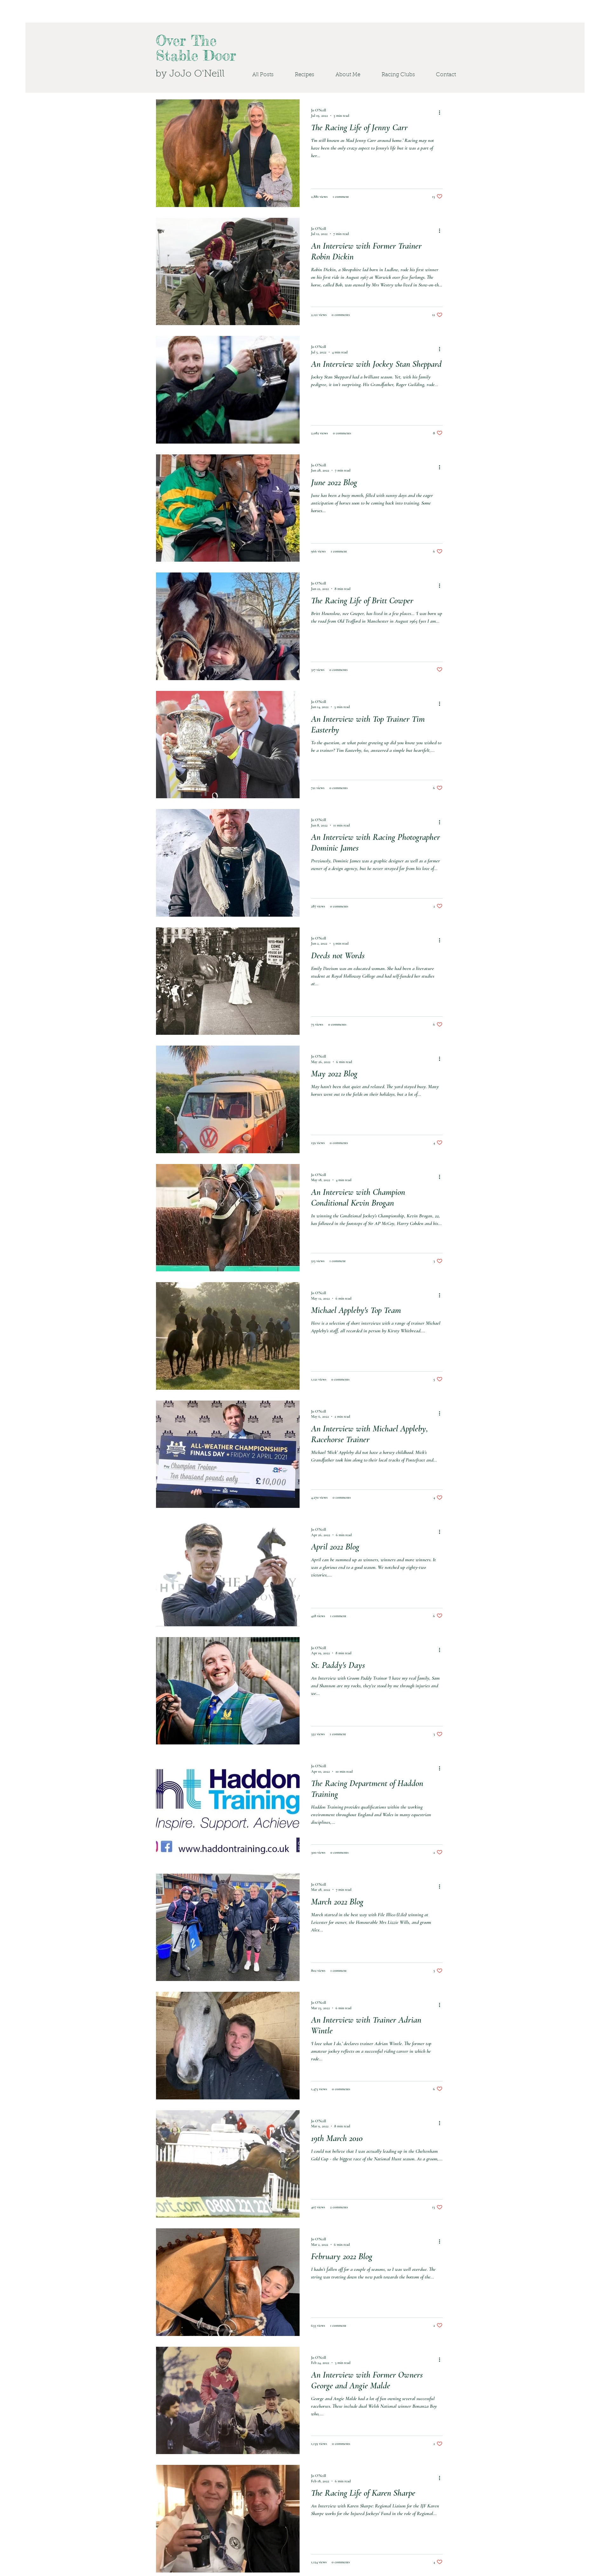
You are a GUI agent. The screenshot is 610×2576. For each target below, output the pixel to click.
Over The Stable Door (196, 48)
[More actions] (442, 112)
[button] (392, 75)
